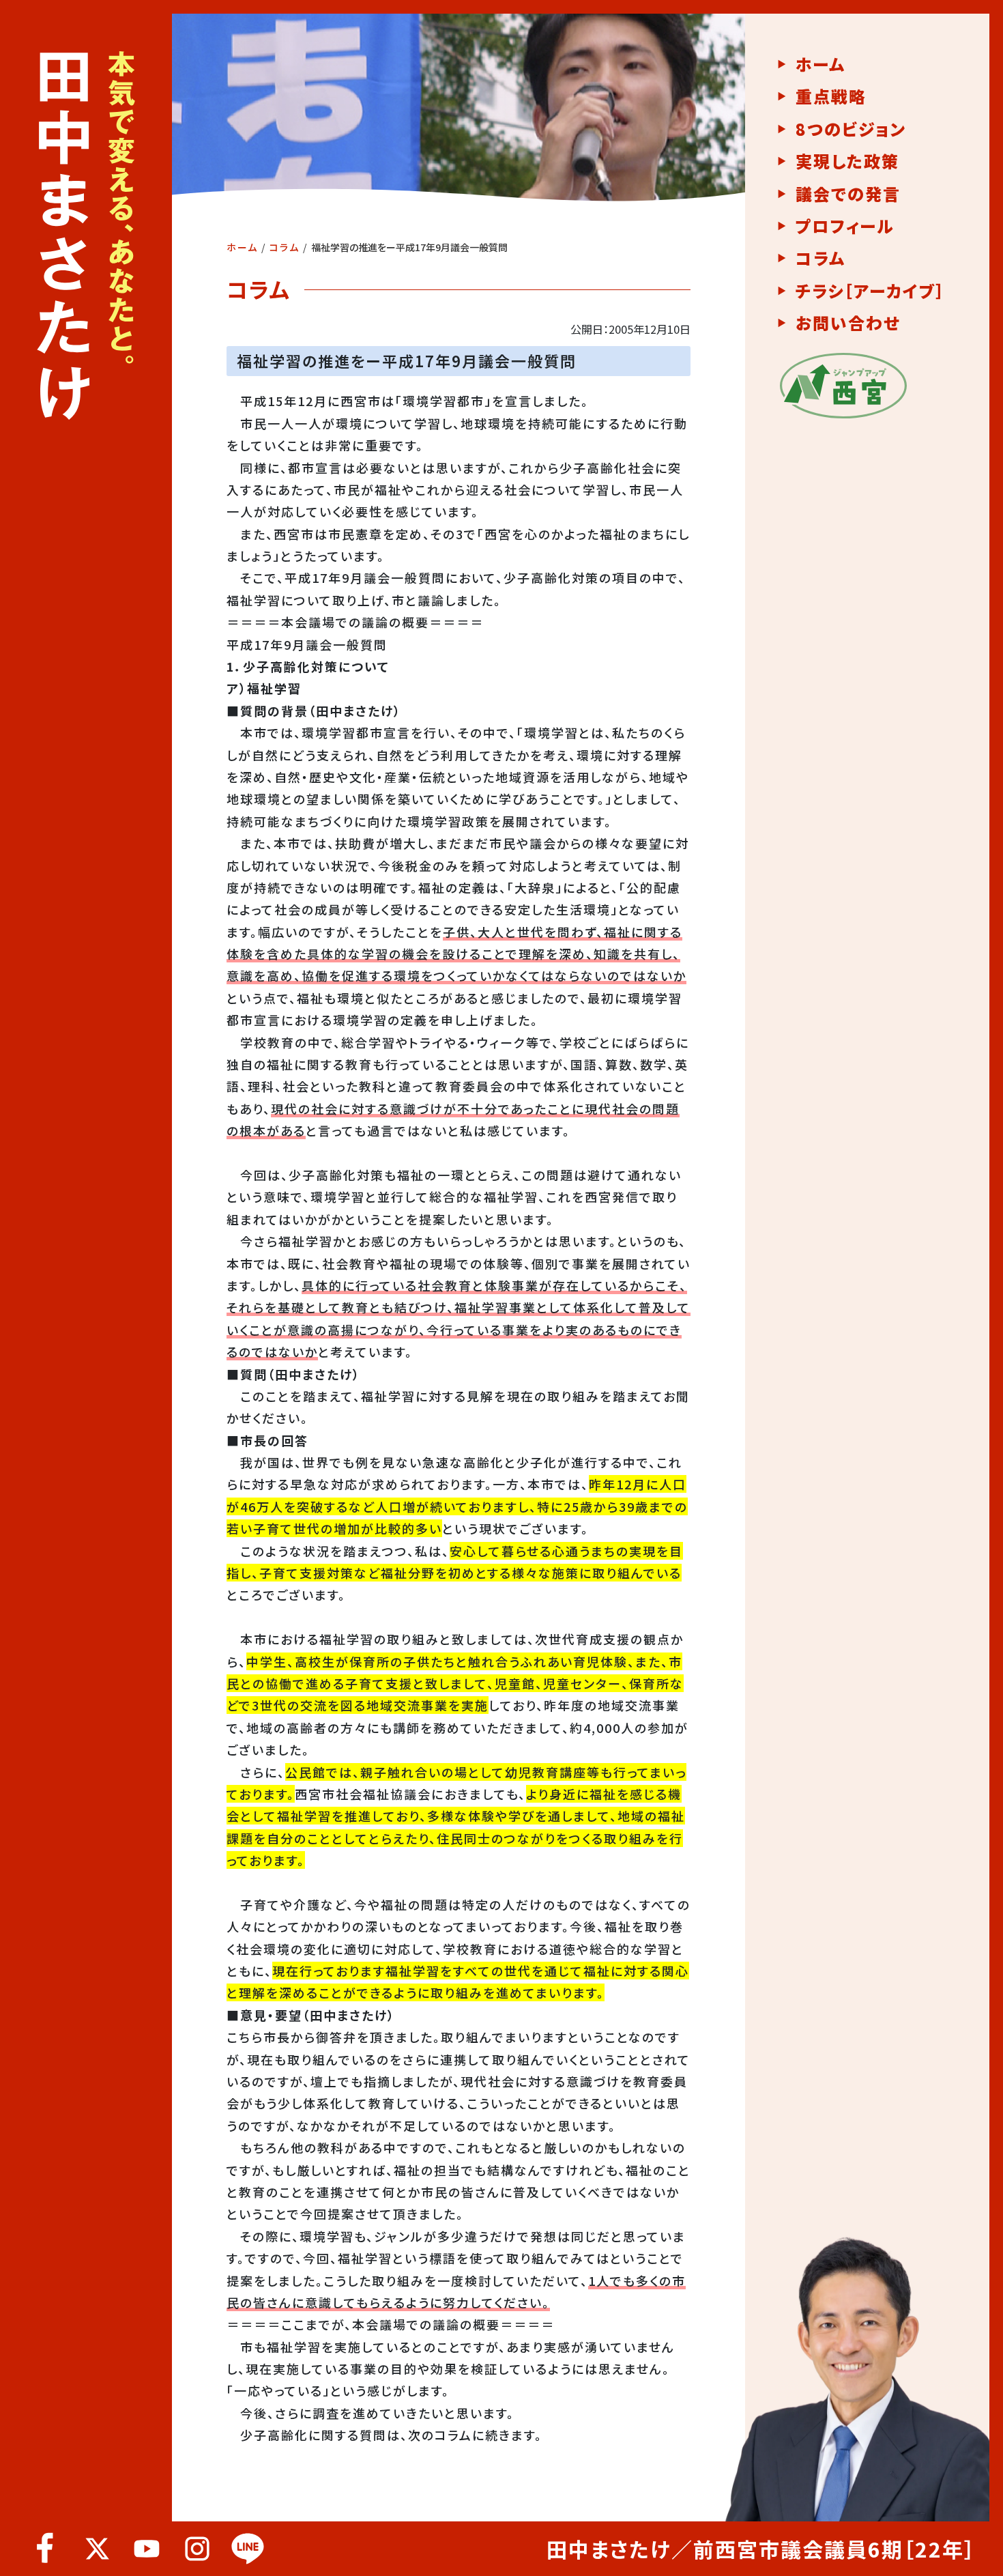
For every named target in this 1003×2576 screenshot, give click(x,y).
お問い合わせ (848, 323)
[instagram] (197, 2549)
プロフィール (845, 226)
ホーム (242, 247)
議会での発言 (848, 194)
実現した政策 (847, 161)
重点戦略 (831, 96)
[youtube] (147, 2549)
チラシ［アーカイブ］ (870, 291)
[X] (96, 2549)
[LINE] (248, 2549)
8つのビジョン (851, 129)
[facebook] (46, 2549)
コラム (285, 247)
